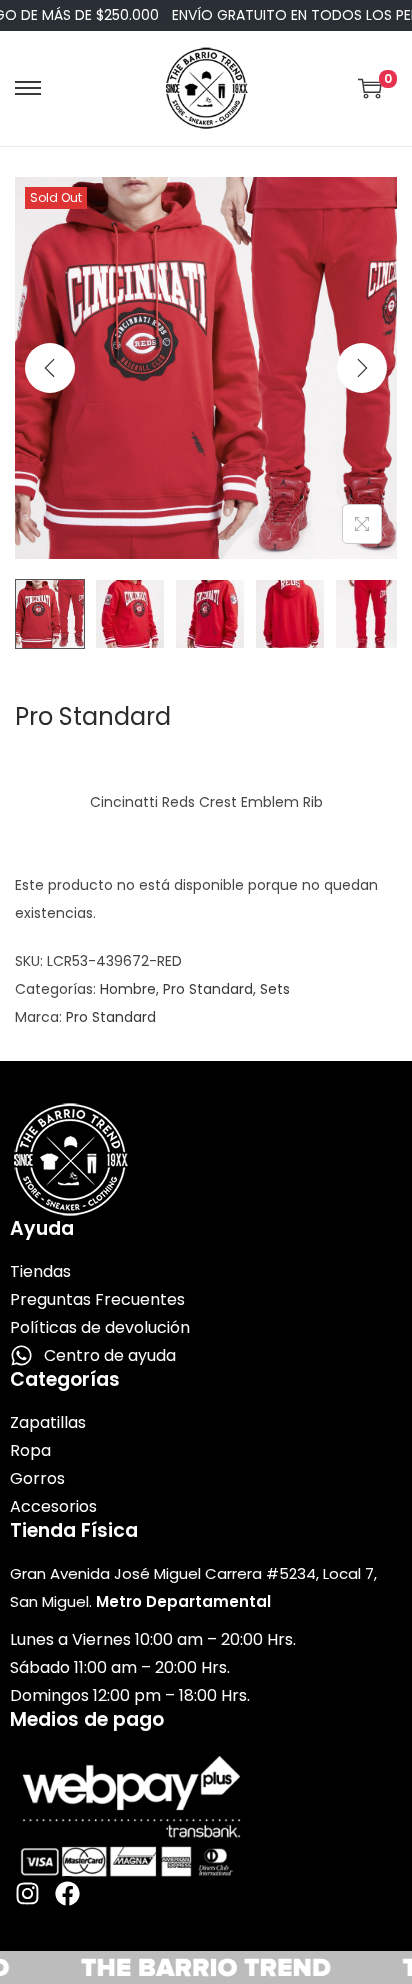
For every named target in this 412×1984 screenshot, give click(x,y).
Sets (275, 989)
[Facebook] (67, 1893)
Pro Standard (208, 989)
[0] (370, 88)
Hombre (128, 989)
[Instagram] (27, 1893)
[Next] (362, 368)
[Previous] (50, 368)
